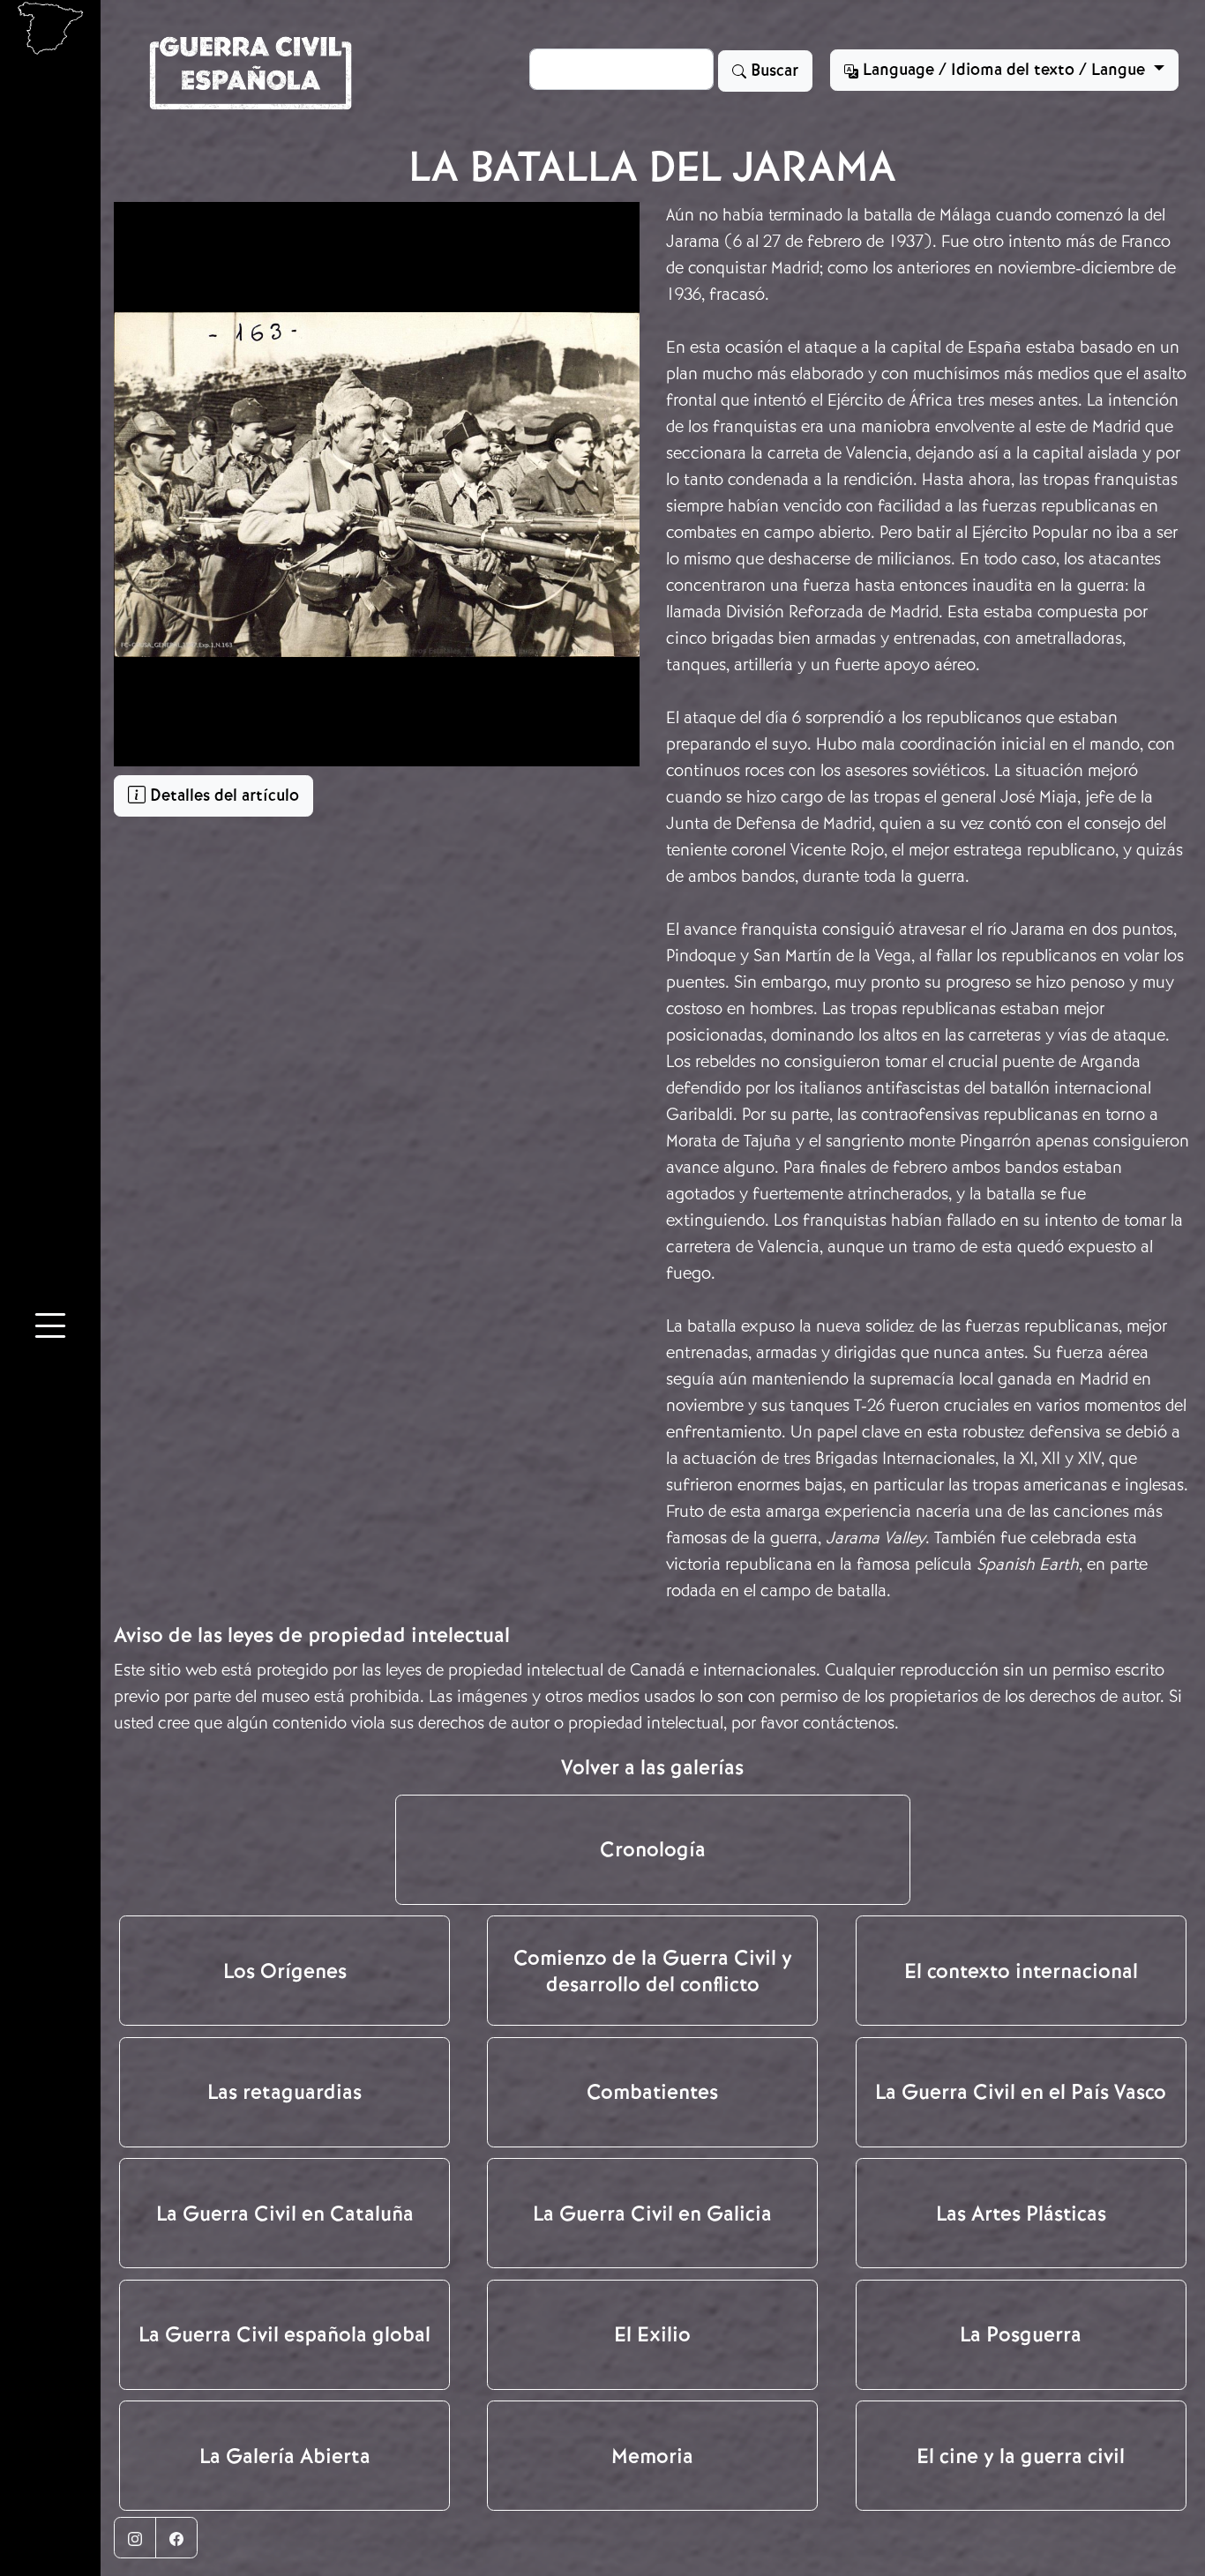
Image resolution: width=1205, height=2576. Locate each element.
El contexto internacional (1021, 1971)
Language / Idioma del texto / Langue (1004, 70)
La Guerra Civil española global (284, 2334)
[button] (50, 1329)
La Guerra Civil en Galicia (652, 2214)
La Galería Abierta (285, 2456)
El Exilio (652, 2334)
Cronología (653, 1849)
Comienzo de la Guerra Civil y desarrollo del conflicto (653, 1971)
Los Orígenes (285, 1971)
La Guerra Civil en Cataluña (285, 2214)
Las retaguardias (284, 2092)
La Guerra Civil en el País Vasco (1021, 2092)
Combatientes (652, 2092)
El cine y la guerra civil (1021, 2456)
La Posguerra (1021, 2334)
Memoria (652, 2456)
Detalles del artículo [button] (222, 795)
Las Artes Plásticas (1021, 2214)
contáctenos (849, 1723)
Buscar (772, 71)
